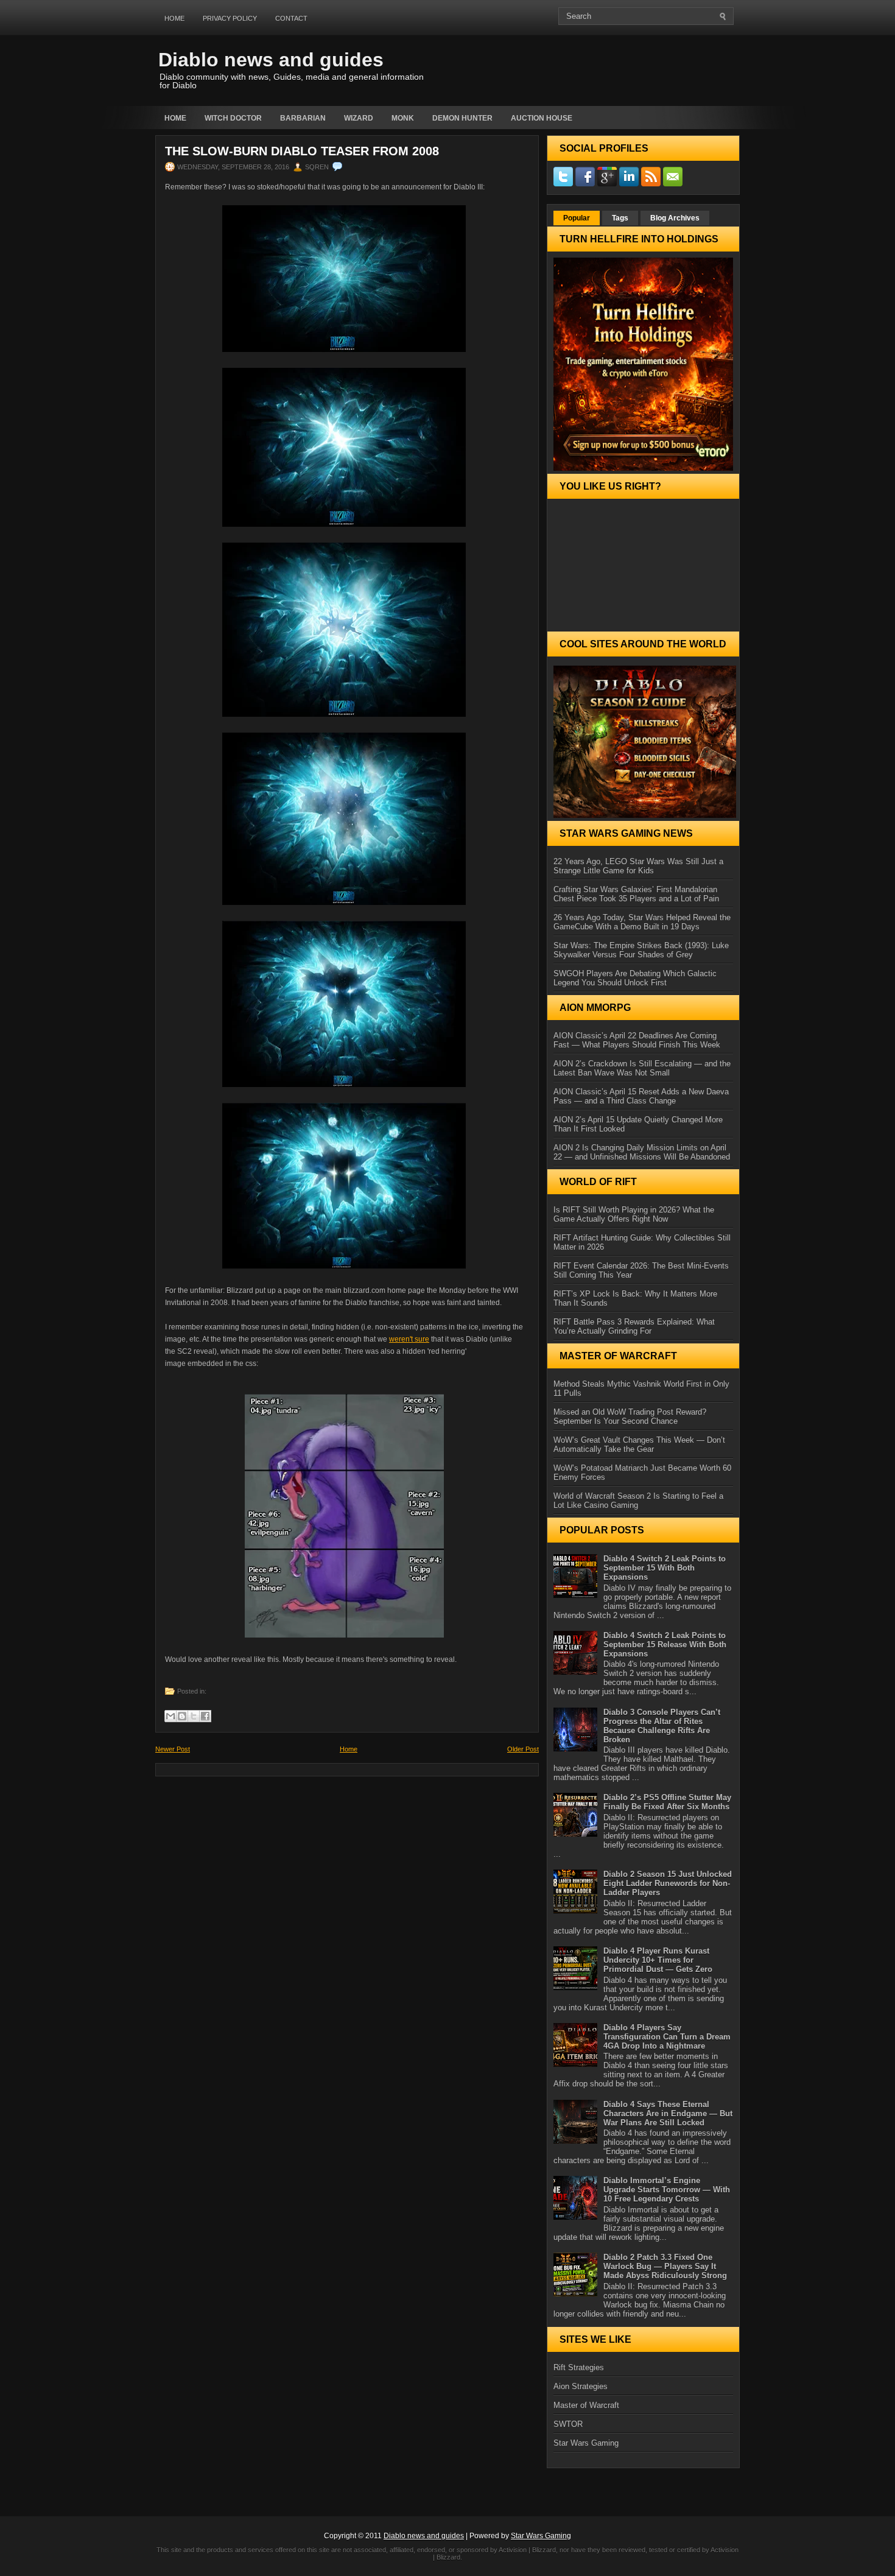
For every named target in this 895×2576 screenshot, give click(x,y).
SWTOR (568, 2424)
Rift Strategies (579, 2367)
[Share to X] (194, 1716)
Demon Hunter (462, 118)
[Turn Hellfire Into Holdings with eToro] (643, 364)
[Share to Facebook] (205, 1716)
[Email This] (170, 1716)
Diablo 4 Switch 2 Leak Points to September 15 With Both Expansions (665, 1568)
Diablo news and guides (271, 60)
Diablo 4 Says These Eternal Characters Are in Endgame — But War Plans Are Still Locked (668, 2113)
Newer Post (173, 1749)
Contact (291, 18)
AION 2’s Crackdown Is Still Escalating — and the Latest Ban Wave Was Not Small (642, 1068)
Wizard (359, 118)
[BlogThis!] (182, 1716)
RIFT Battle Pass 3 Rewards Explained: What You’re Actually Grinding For (634, 1326)
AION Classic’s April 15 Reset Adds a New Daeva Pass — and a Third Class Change (641, 1096)
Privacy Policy (230, 18)
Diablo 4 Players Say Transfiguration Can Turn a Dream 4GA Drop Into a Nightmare (667, 2037)
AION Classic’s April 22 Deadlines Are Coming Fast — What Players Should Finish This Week (637, 1040)
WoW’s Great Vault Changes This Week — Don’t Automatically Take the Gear (639, 1445)
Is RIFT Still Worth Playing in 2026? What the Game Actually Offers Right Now (634, 1214)
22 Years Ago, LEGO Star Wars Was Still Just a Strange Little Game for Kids (638, 866)
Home (174, 18)
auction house (542, 118)
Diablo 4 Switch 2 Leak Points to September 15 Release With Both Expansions (665, 1645)
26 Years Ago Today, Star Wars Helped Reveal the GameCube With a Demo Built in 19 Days (642, 922)
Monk (403, 118)
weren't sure (409, 1339)
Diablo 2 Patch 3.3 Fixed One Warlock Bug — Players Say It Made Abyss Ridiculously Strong (665, 2266)
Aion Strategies (581, 2386)
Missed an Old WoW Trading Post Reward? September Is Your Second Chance (630, 1416)
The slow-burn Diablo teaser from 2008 (302, 151)
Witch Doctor (233, 118)
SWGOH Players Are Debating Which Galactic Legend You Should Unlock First (635, 978)
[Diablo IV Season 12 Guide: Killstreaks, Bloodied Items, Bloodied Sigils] (643, 742)
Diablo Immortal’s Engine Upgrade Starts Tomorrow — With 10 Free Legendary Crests (667, 2190)
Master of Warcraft (586, 2405)
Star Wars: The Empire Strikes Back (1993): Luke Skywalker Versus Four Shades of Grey (641, 950)
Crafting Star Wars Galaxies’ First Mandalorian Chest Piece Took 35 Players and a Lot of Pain (636, 894)
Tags (620, 218)
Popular (577, 218)
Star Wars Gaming (586, 2443)
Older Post (523, 1749)
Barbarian (303, 118)
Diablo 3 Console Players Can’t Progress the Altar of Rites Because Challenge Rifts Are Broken (662, 1726)
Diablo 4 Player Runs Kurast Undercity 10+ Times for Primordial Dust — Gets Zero (658, 1960)
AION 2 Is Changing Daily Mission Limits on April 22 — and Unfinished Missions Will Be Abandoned (642, 1152)
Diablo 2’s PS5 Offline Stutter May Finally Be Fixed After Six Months (667, 1802)
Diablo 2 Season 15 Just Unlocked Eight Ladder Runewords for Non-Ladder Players (668, 1883)
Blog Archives (675, 218)
